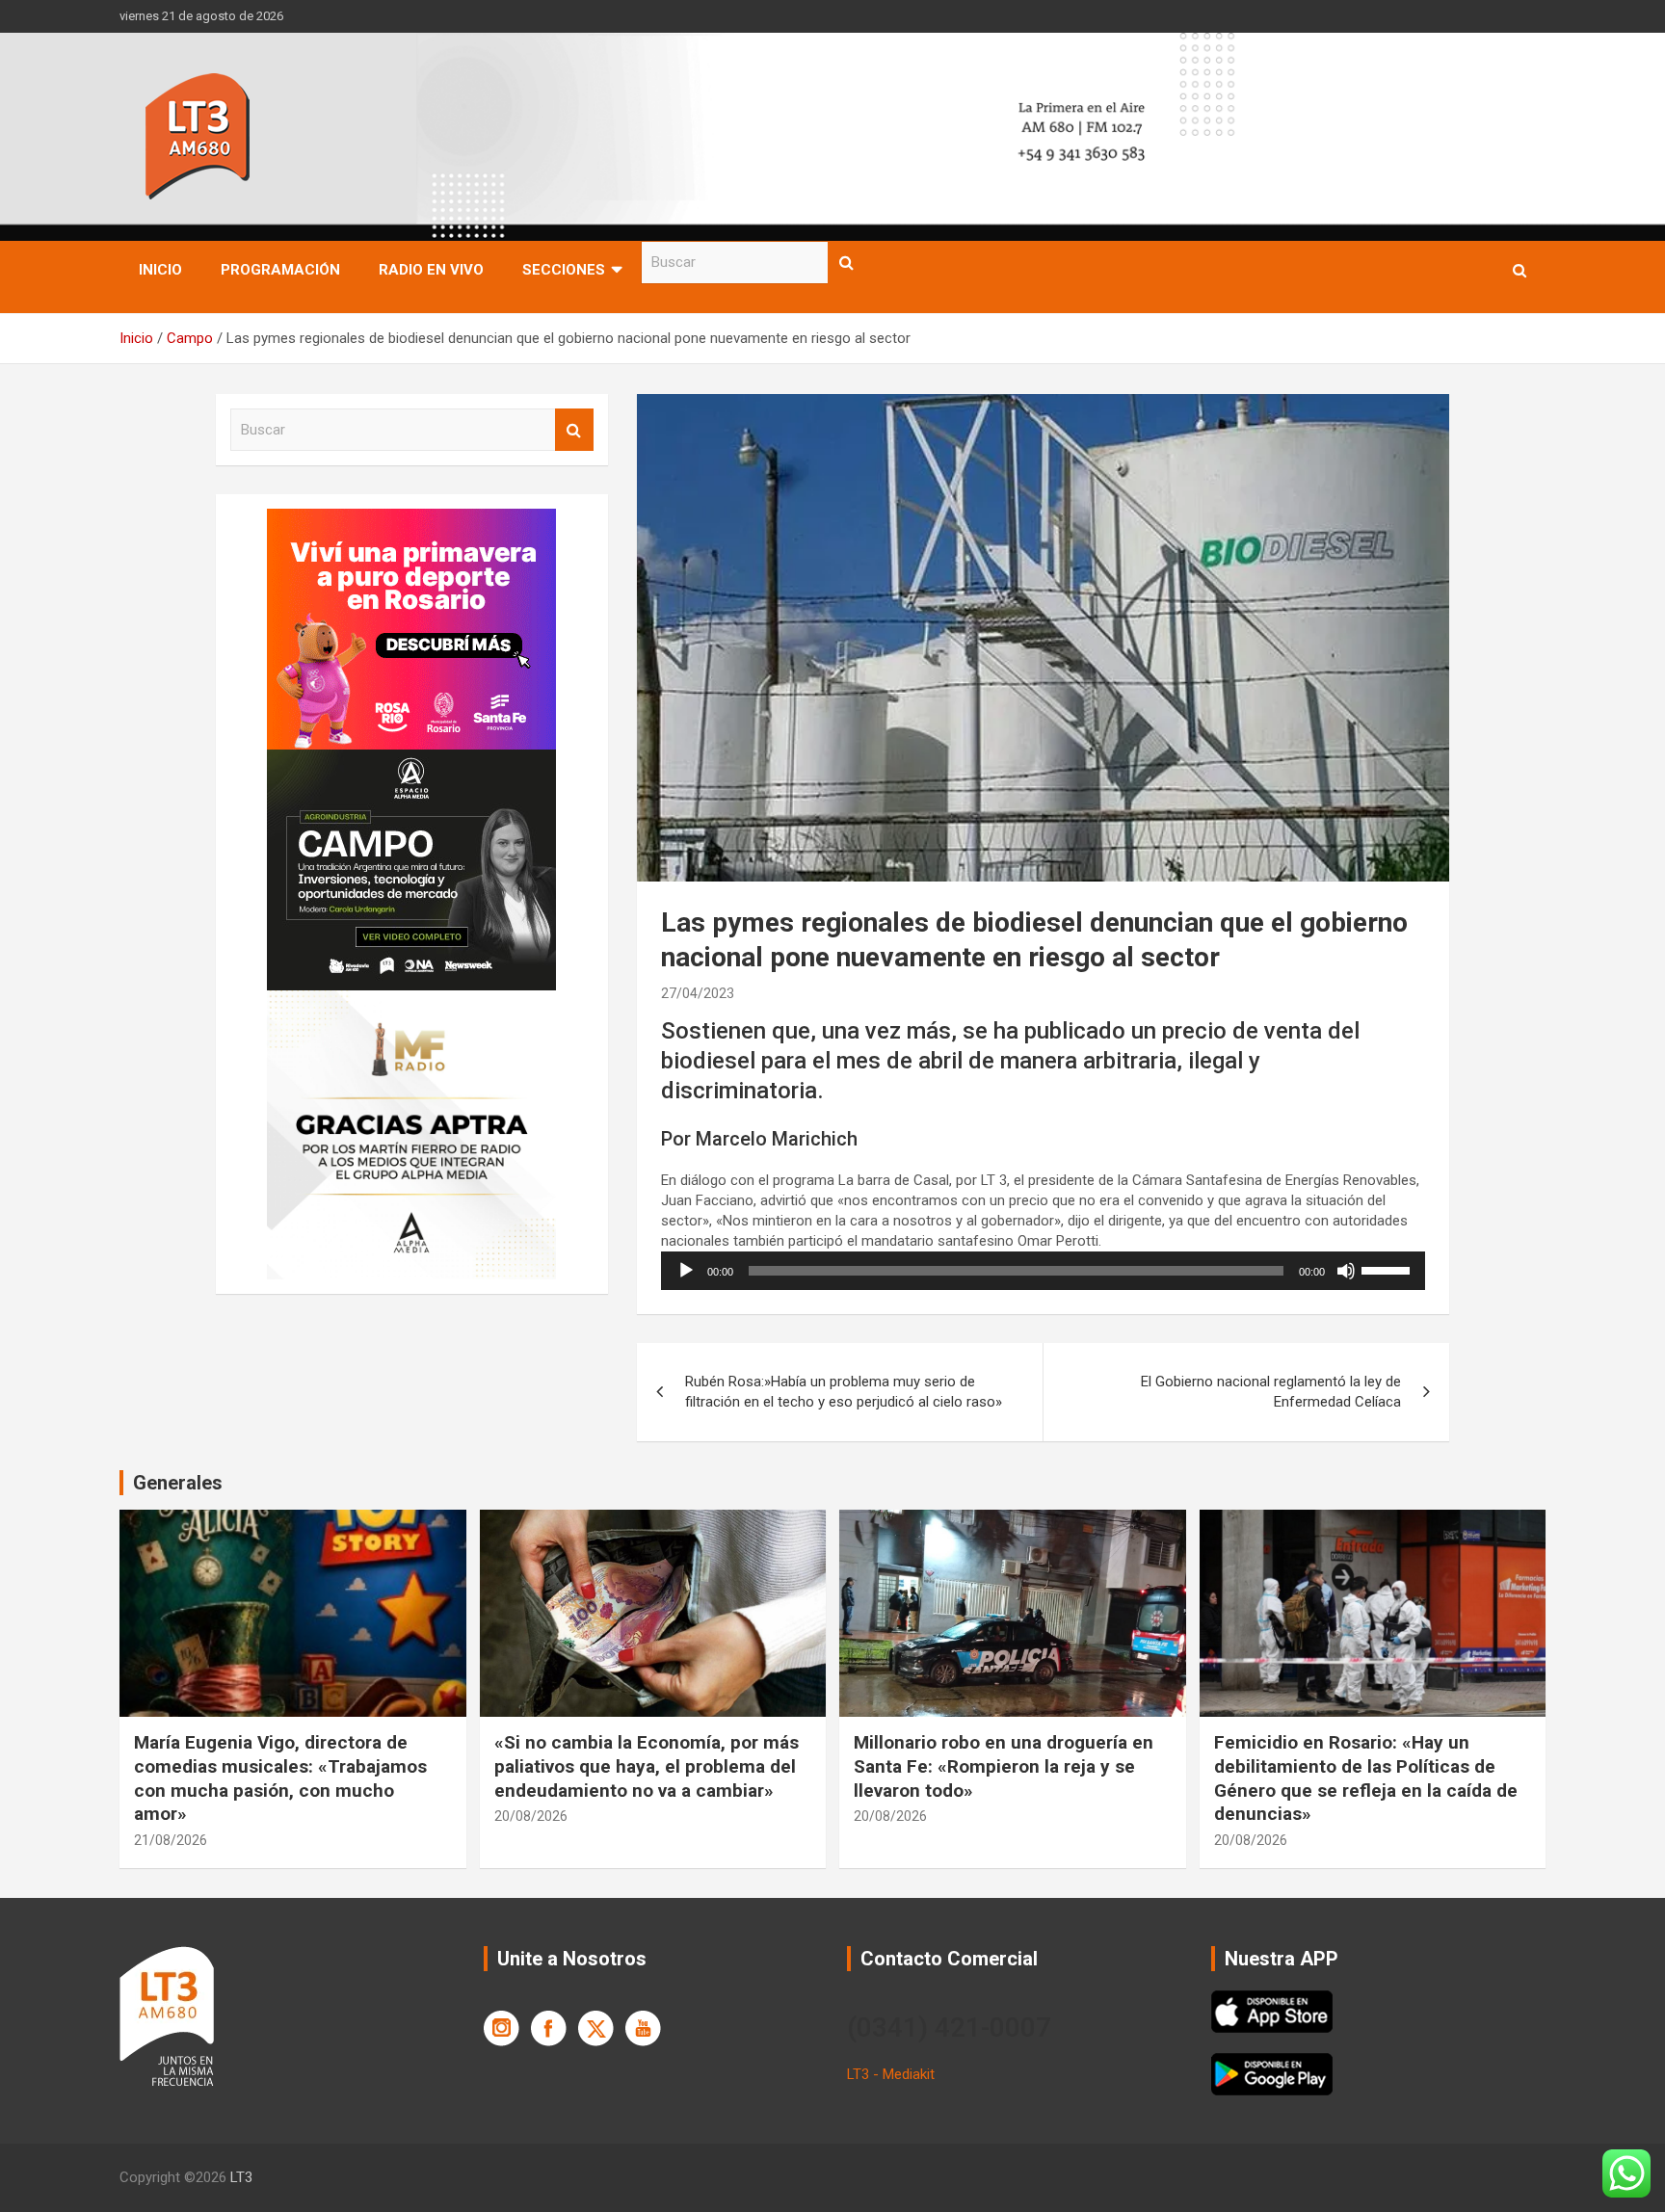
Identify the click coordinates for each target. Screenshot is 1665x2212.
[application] (1043, 1271)
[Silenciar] (1346, 1271)
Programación (280, 270)
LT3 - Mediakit (891, 2074)
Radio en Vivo (431, 270)
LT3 (241, 2177)
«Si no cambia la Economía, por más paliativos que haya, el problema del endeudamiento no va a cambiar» (647, 1766)
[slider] (1388, 1269)
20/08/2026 (531, 1816)
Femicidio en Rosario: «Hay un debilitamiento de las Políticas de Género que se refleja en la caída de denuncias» (1366, 1778)
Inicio (160, 270)
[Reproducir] (686, 1271)
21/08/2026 (171, 1840)
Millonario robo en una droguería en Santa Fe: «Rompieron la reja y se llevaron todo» (1004, 1766)
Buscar (847, 263)
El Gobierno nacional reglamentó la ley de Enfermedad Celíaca (1271, 1392)
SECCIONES (564, 270)
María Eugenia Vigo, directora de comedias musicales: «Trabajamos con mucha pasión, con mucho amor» (280, 1778)
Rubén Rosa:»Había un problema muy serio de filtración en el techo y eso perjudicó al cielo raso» (844, 1392)
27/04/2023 (698, 993)
